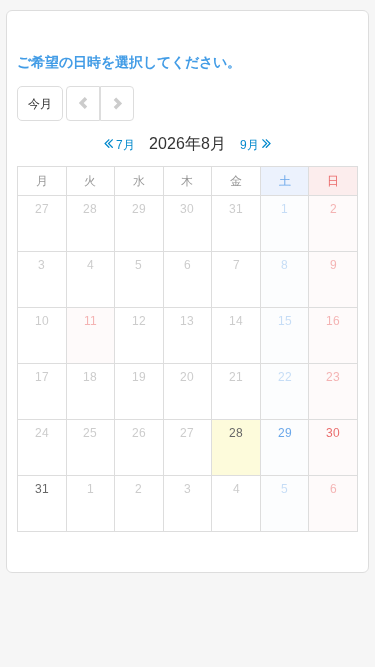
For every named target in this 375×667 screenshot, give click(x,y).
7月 (124, 145)
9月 (251, 145)
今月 (40, 104)
